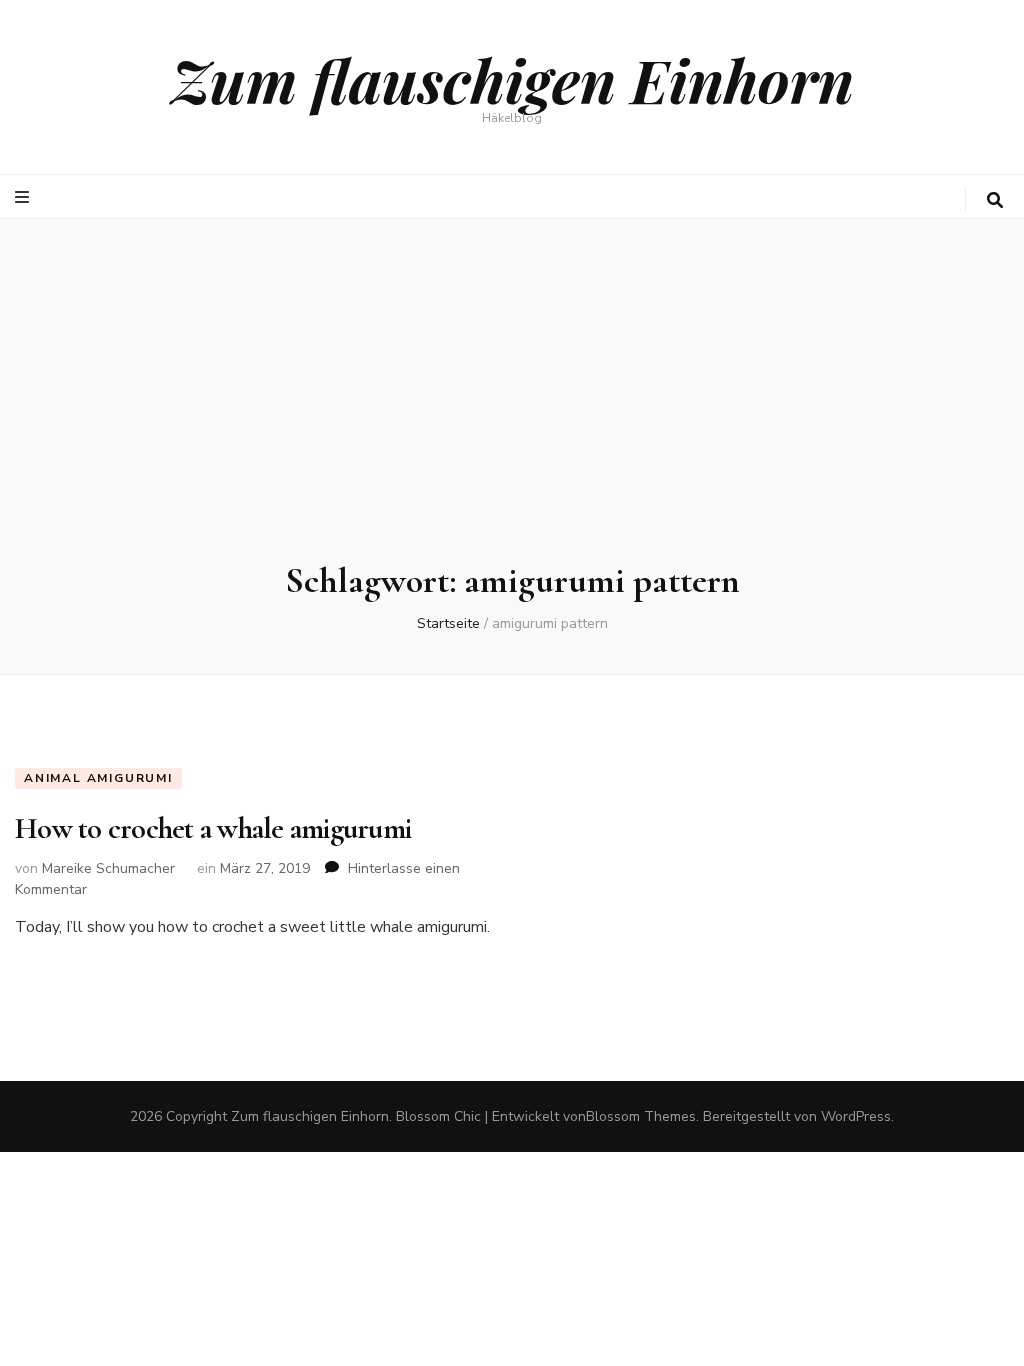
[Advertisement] (512, 409)
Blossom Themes (641, 1116)
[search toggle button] (995, 200)
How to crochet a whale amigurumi (213, 828)
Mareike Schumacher (108, 868)
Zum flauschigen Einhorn (512, 79)
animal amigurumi (98, 778)
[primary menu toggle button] (24, 197)
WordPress (856, 1116)
